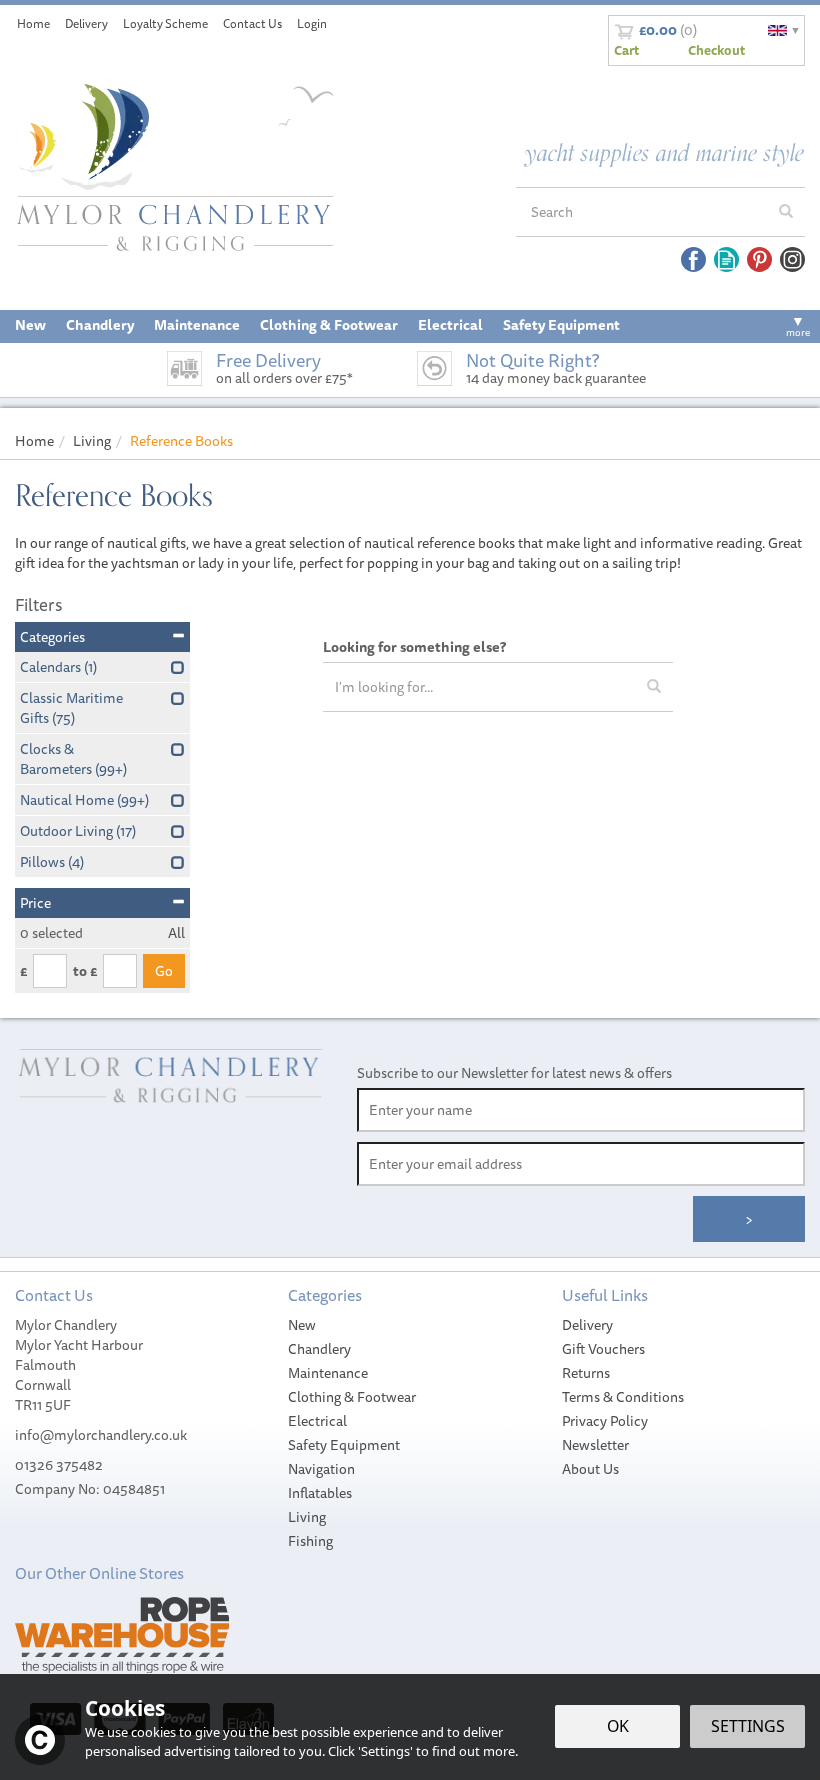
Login (312, 23)
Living (307, 1517)
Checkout (716, 50)
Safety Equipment (344, 1445)
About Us (590, 1469)
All (176, 933)
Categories (52, 637)
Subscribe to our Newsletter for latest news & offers (514, 1073)
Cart (626, 50)
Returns (586, 1373)
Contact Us (252, 23)
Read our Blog (726, 259)
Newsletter (595, 1445)
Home (33, 23)
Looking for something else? (414, 647)
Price (35, 903)
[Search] (786, 212)
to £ (85, 971)
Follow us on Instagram (792, 259)
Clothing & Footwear (352, 1397)
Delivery (587, 1325)
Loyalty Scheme (165, 23)
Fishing (310, 1541)
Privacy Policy (605, 1421)
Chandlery (319, 1349)
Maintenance (328, 1373)
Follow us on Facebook (693, 259)
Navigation (321, 1469)
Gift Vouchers (603, 1349)
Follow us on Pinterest (759, 259)
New (302, 1325)
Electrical (317, 1421)
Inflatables (320, 1493)
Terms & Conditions (623, 1397)
